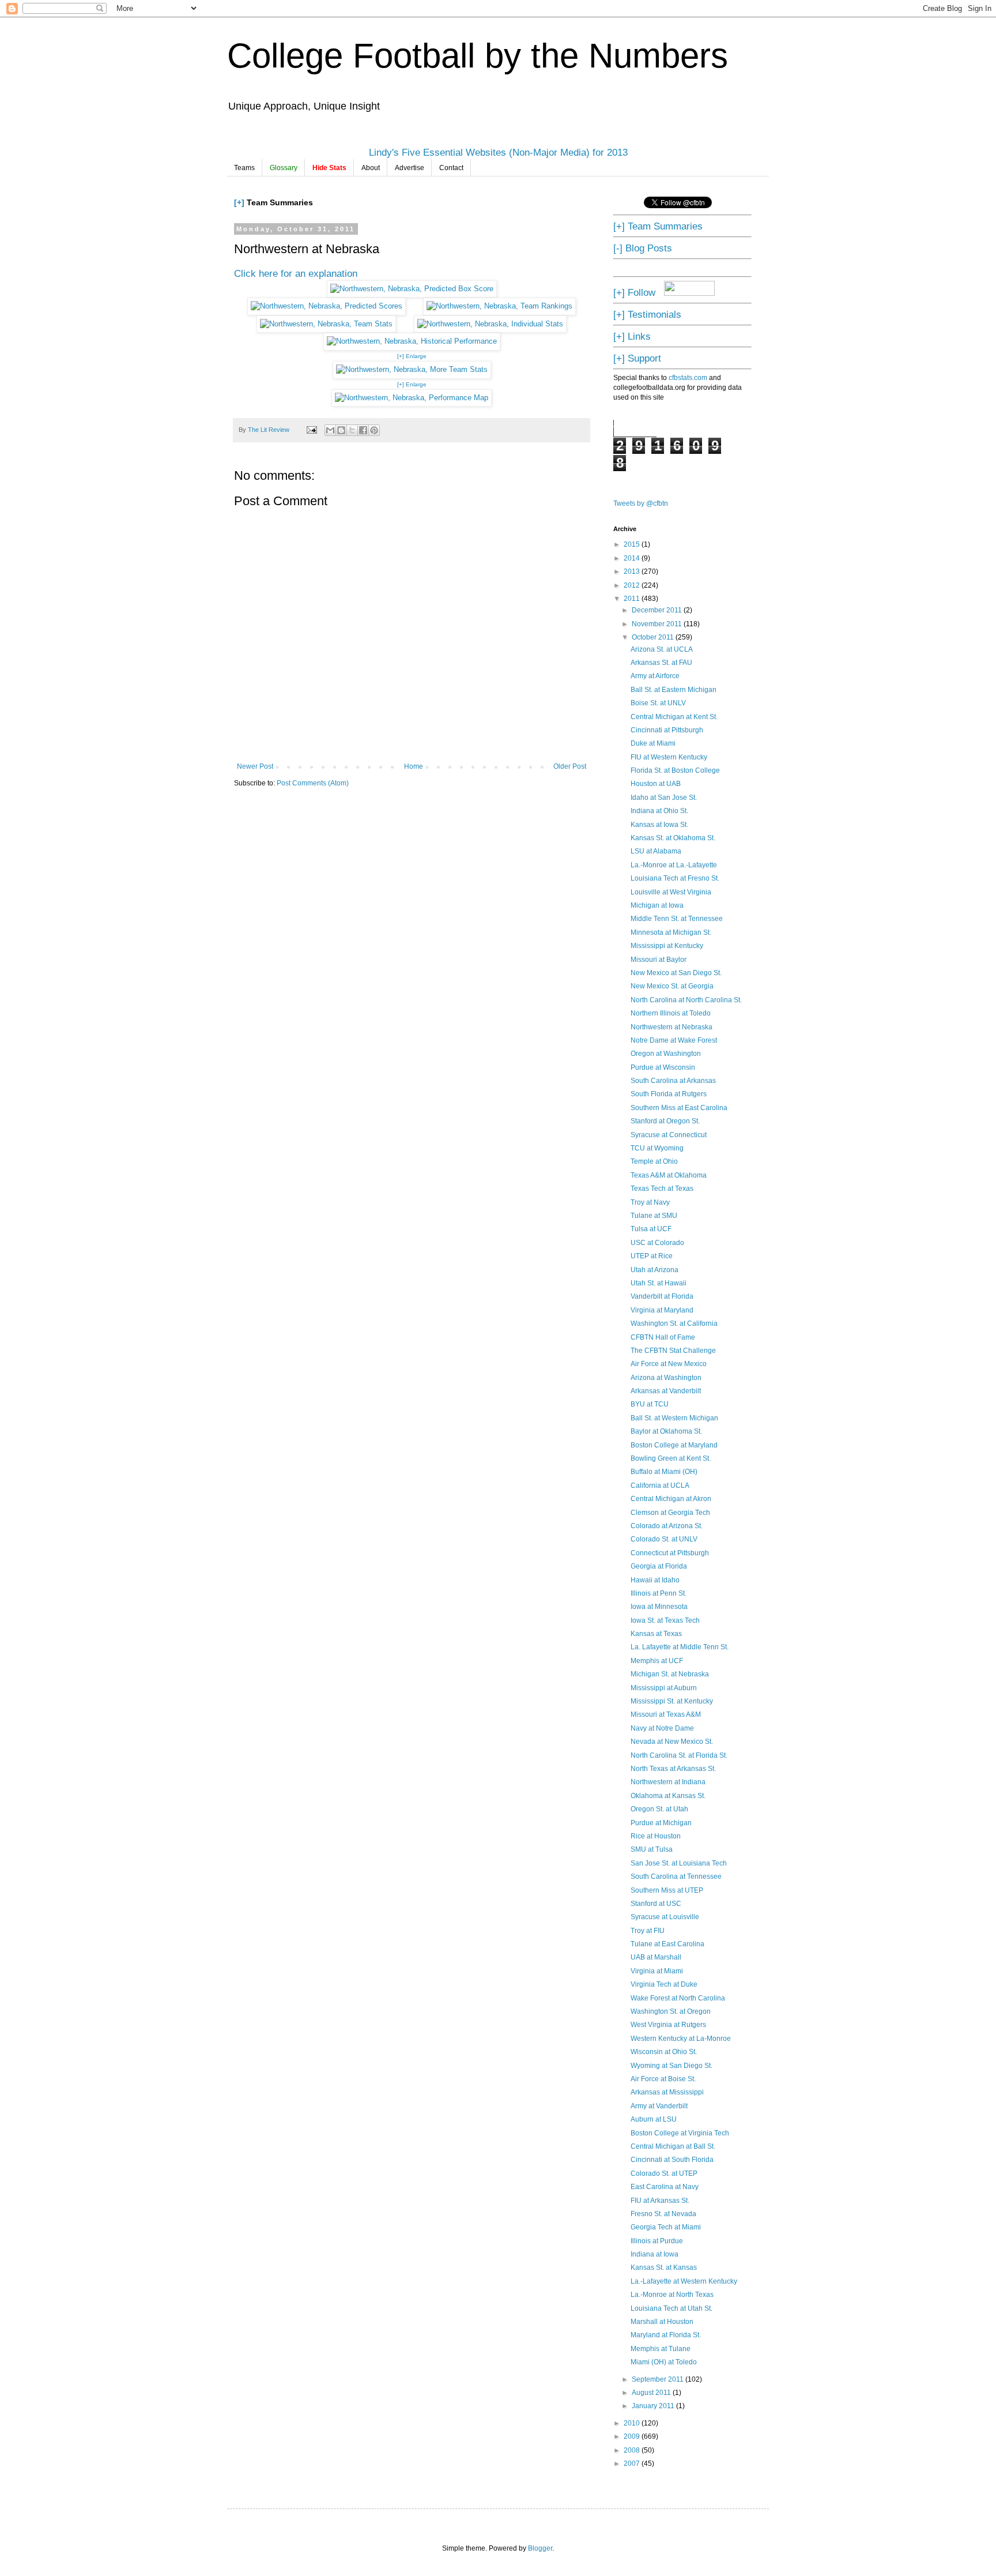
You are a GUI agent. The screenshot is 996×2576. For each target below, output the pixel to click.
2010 (633, 2423)
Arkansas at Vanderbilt (666, 1391)
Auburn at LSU (654, 2119)
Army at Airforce (655, 676)
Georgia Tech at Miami (666, 2227)
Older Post (570, 766)
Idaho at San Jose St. (664, 798)
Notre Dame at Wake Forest (674, 1040)
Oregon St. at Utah (659, 1809)
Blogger (540, 2548)
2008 (633, 2450)
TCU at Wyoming (657, 1148)
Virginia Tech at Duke (664, 1984)
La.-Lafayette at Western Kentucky (684, 2281)
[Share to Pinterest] (374, 430)
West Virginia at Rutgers (668, 2025)
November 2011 (658, 624)
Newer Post (255, 766)
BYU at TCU (650, 1404)
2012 (633, 585)
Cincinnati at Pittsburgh (667, 730)
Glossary (284, 168)
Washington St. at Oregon (671, 2011)
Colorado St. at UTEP (664, 2173)
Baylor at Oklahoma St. (666, 1431)
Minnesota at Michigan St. (671, 932)
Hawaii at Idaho (655, 1580)
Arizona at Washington (666, 1378)
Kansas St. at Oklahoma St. (673, 838)
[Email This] (330, 430)
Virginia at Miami (657, 1971)
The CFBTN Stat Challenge (673, 1351)
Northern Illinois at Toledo (671, 1013)
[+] (239, 202)
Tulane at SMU (654, 1216)
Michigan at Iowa (657, 905)
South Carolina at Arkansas (673, 1081)
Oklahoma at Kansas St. (668, 1796)
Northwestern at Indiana (668, 1782)
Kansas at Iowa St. (659, 825)
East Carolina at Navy (665, 2187)
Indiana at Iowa (654, 2254)
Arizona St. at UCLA (662, 649)
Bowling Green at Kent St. (671, 1458)
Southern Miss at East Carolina (679, 1108)
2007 (633, 2464)
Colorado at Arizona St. (667, 1526)
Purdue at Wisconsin (663, 1067)
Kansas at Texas (656, 1634)
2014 (633, 558)
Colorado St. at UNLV (664, 1539)
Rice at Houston (656, 1836)
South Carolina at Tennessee (676, 1876)
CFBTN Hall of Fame (663, 1337)
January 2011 (654, 2406)
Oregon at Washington (666, 1054)
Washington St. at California (674, 1323)
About (371, 168)
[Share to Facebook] (363, 430)
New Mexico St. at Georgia (672, 986)
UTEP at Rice (652, 1256)
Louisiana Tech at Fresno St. (675, 878)
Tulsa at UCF (651, 1229)
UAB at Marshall (656, 1957)
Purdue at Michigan (661, 1823)
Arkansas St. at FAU (661, 663)
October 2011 (654, 637)
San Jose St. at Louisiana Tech (679, 1863)
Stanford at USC (656, 1904)
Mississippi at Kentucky (667, 946)
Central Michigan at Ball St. (673, 2146)
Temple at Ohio (654, 1161)
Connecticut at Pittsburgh (670, 1553)
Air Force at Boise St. (663, 2079)
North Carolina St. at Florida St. (679, 1755)
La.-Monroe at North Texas (672, 2295)
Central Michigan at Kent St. (674, 717)
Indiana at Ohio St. (659, 811)
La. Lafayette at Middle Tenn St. (680, 1647)
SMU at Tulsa (652, 1849)
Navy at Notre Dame (662, 1728)
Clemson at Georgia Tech (670, 1513)
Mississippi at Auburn (664, 1688)
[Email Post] (311, 430)
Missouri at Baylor (659, 960)
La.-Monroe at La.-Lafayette (674, 865)
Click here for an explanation (296, 273)
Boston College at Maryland (674, 1445)
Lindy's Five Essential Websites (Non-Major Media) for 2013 (498, 152)
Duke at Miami (653, 743)
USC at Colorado (657, 1243)
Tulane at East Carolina (667, 1944)
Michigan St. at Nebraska (670, 1674)
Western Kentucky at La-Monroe (681, 2039)
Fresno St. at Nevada (663, 2214)
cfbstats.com (688, 378)
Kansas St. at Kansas (664, 2267)
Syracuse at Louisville (665, 1917)
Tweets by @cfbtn (641, 503)
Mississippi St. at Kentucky (672, 1701)
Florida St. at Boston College (675, 770)
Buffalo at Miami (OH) (664, 1472)
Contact (451, 168)
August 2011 (652, 2393)
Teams (244, 168)
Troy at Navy (650, 1202)
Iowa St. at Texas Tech (665, 1620)
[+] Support (637, 358)
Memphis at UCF (657, 1661)
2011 (633, 599)
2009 (633, 2436)
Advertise (410, 168)
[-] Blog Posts (643, 248)
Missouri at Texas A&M (666, 1714)
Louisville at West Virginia (671, 892)
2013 (633, 571)
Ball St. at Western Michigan (674, 1418)
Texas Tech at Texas (662, 1189)
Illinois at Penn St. (659, 1593)
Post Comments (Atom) (313, 783)
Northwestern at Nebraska (671, 1027)
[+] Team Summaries (658, 226)
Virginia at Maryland (662, 1310)
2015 (633, 544)
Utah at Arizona (654, 1270)
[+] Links (632, 336)
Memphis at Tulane (661, 2349)
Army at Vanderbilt (659, 2106)
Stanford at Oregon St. (665, 1121)
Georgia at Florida (659, 1566)
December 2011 (658, 610)
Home (414, 766)
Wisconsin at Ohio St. (664, 2052)
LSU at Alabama (656, 851)
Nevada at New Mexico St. (672, 1742)
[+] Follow (634, 292)
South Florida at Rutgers (669, 1094)
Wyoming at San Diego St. (671, 2066)
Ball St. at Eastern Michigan (674, 690)
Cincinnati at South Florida (672, 2160)
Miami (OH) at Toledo (664, 2362)
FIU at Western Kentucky (669, 757)
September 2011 (659, 2379)
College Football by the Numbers (478, 56)
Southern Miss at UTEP (667, 1890)
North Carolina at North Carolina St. (686, 1000)
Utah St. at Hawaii (659, 1283)
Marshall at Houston (662, 2322)
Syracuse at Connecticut (669, 1135)
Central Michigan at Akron (671, 1499)
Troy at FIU (648, 1931)
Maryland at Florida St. (666, 2335)
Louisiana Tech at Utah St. (671, 2308)
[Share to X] (352, 430)
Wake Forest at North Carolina (678, 1998)
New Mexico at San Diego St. (676, 973)
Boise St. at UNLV (658, 703)
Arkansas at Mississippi (667, 2092)
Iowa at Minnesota (659, 1607)
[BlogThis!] (341, 430)
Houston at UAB (656, 784)
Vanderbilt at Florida (662, 1296)
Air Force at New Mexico (669, 1364)
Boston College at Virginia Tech (680, 2133)
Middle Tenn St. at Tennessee (677, 919)
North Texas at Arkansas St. (673, 1769)
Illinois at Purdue (657, 2241)
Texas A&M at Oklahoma (669, 1175)
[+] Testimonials (647, 314)
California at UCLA (660, 1486)
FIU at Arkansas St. (660, 2201)
